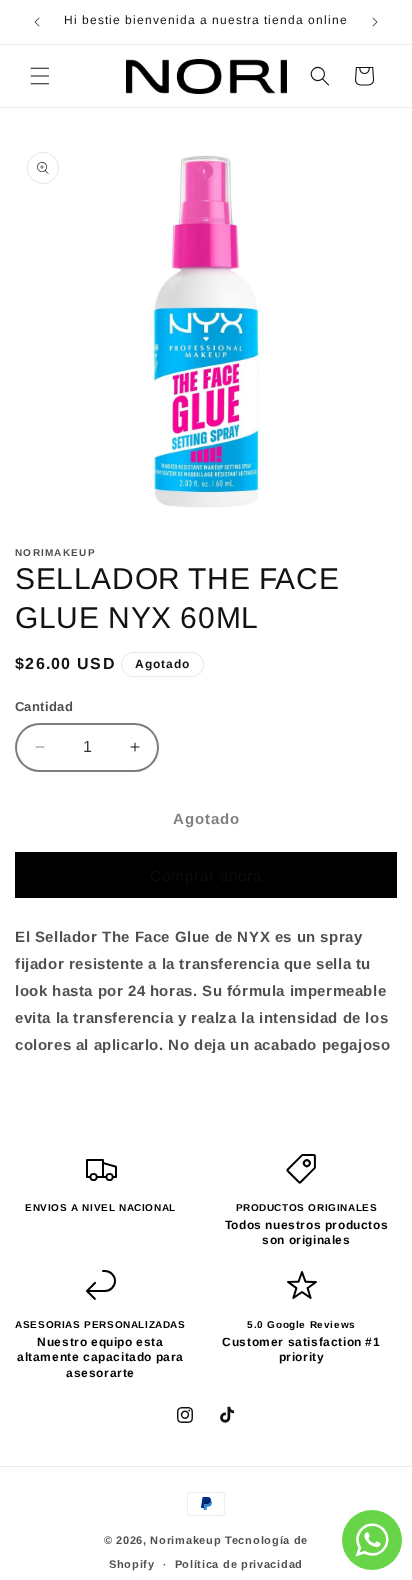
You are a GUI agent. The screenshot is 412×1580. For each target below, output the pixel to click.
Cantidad (44, 706)
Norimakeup (185, 1540)
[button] (40, 76)
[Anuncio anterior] (37, 22)
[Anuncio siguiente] (375, 22)
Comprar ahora (206, 875)
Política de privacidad (239, 1564)
